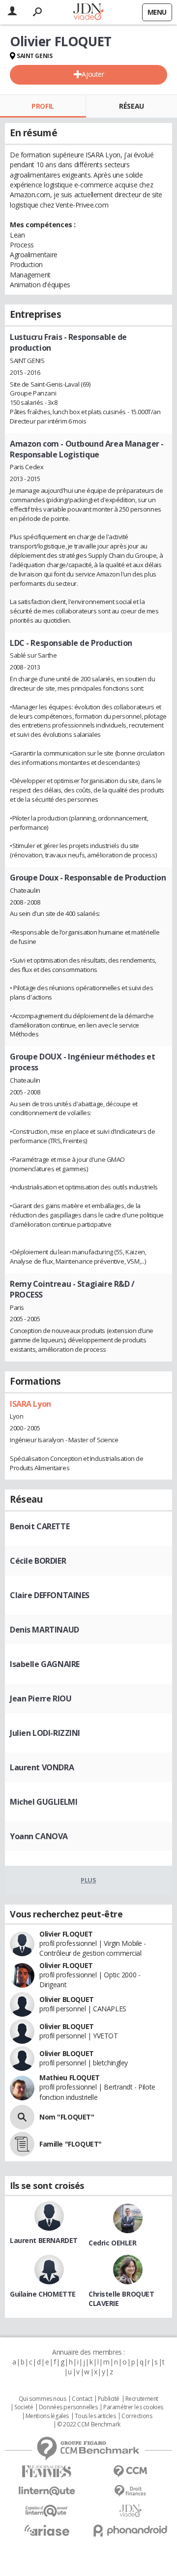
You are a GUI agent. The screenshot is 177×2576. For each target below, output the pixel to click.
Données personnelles (68, 2407)
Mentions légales (47, 2416)
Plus (88, 1880)
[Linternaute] (47, 2491)
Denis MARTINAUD (44, 1630)
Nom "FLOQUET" (67, 2117)
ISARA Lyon (30, 1404)
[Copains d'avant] (47, 2511)
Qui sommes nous (43, 2399)
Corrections (137, 2416)
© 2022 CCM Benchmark (89, 2424)
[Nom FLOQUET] (22, 2117)
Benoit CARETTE (40, 1526)
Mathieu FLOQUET (70, 2077)
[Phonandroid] (130, 2531)
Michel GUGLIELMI (44, 1802)
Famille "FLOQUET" (71, 2144)
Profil (43, 106)
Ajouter (93, 74)
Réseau (131, 106)
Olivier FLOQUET (66, 1934)
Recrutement (142, 2399)
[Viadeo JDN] (130, 2511)
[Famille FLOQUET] (22, 2144)
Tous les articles (95, 2416)
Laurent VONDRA (42, 1767)
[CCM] (130, 2471)
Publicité (109, 2399)
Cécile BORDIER (38, 1561)
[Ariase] (47, 2530)
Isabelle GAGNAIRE (45, 1664)
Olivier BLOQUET (67, 1999)
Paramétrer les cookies (133, 2407)
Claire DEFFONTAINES (50, 1595)
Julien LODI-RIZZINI (45, 1733)
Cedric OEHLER (113, 2243)
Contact (82, 2399)
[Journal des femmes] (47, 2471)
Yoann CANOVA (39, 1836)
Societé (24, 2407)
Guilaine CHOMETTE (43, 2294)
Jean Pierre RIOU (41, 1698)
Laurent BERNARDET (44, 2240)
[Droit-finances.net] (130, 2491)
